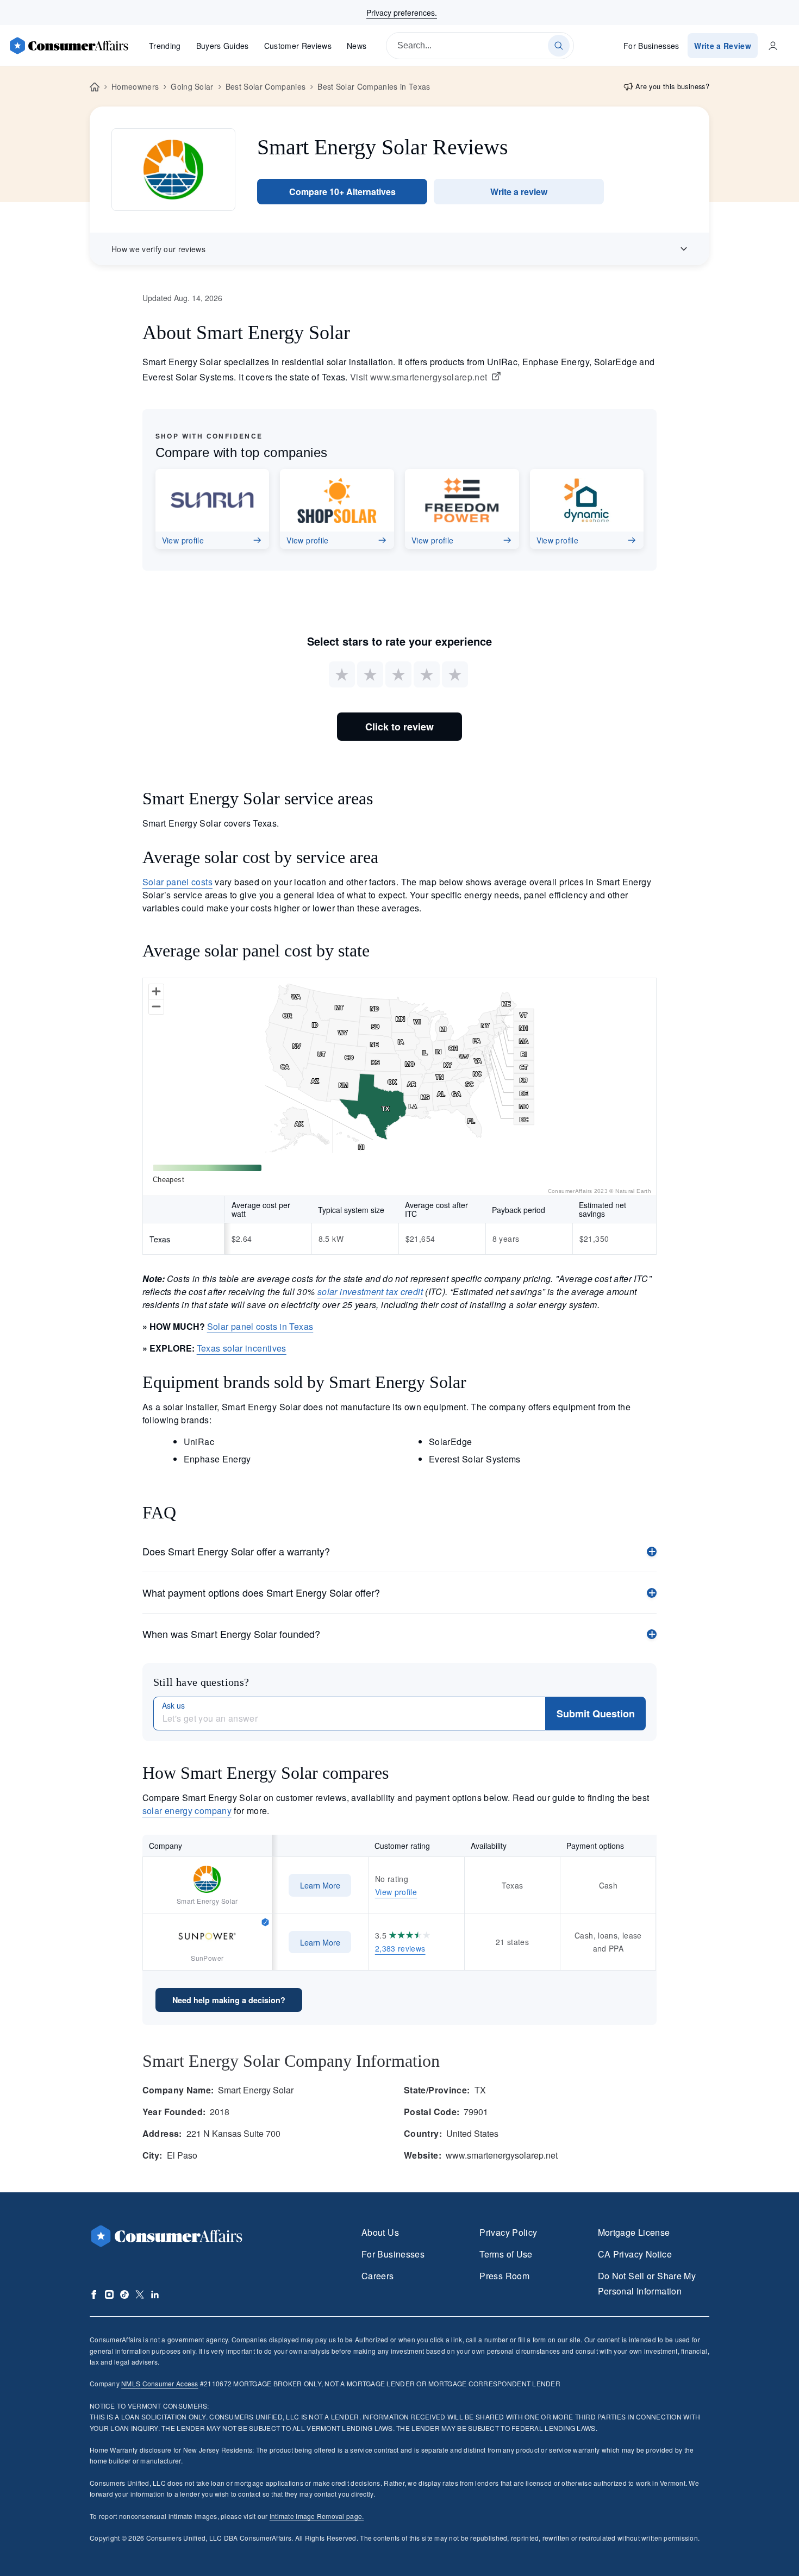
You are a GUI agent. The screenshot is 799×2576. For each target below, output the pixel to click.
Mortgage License (634, 2232)
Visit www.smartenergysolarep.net (419, 377)
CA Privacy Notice (635, 2254)
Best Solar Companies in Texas (374, 86)
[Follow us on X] (140, 2294)
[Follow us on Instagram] (109, 2294)
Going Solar (192, 86)
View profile (396, 1892)
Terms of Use (506, 2254)
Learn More (320, 1885)
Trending (165, 46)
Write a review (519, 192)
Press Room (504, 2276)
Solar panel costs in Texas (260, 1326)
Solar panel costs (177, 882)
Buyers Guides (223, 46)
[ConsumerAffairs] (68, 46)
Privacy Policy (508, 2232)
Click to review (399, 727)
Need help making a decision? (229, 2000)
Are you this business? (672, 86)
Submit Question (596, 1714)
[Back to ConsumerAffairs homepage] (95, 87)
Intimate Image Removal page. (317, 2516)
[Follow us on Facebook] (94, 2294)
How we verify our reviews (158, 249)
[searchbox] (480, 46)
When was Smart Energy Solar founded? (231, 1634)
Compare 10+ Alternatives (342, 192)
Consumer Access (160, 2383)
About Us (380, 2232)
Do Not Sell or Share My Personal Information (647, 2283)
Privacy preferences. (402, 12)
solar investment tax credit (370, 1292)
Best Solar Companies (266, 86)
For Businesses (651, 46)
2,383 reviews (400, 1948)
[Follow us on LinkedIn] (155, 2294)
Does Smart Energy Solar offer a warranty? (236, 1551)
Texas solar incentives (242, 1348)
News (357, 46)
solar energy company (187, 1811)
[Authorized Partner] (265, 1921)
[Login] (773, 46)
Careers (378, 2276)
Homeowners (135, 86)
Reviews (298, 46)
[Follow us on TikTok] (124, 2294)
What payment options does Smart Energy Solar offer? (261, 1592)
